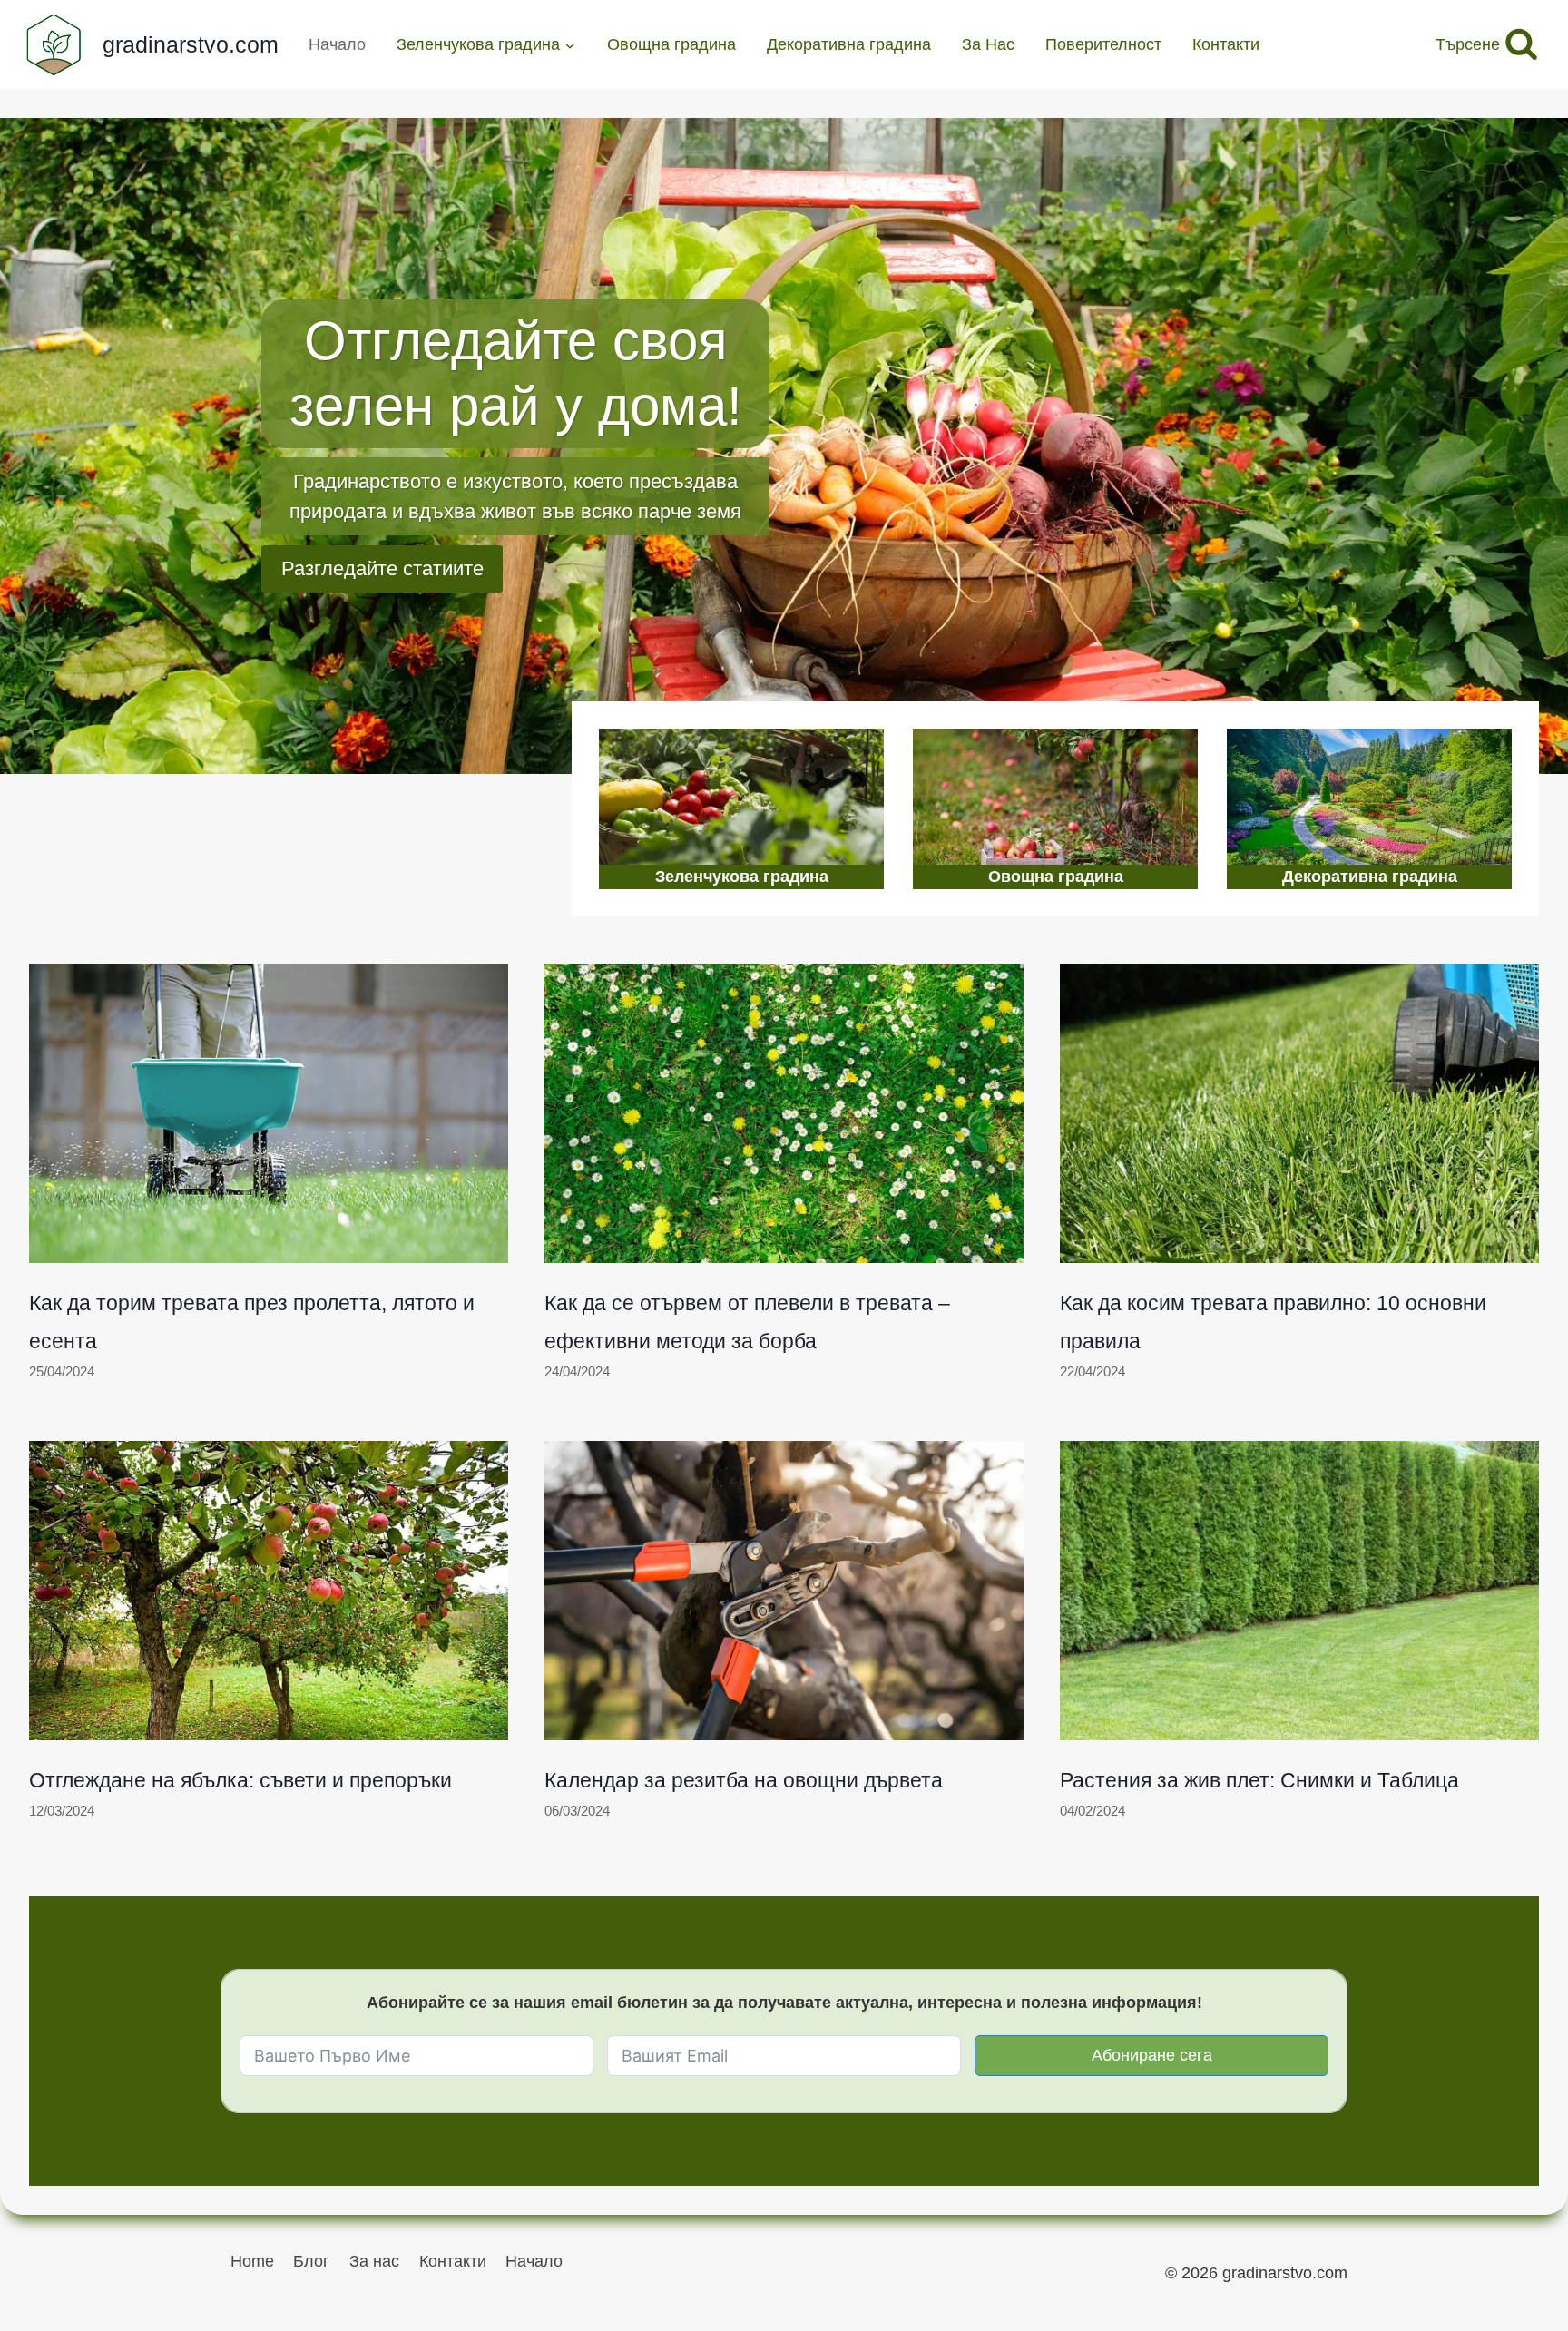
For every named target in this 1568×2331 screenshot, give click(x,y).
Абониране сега (1152, 2055)
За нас (374, 2261)
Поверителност (1103, 44)
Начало (337, 44)
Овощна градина (671, 44)
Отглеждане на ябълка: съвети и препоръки (240, 1780)
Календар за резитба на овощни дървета (744, 1780)
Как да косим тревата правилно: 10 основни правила (1273, 1322)
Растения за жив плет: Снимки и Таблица (1259, 1780)
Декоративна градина (849, 44)
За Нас (988, 44)
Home (252, 2261)
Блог (311, 2261)
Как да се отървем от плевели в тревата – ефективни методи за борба (747, 1322)
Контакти (1226, 44)
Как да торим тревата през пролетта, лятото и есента (252, 1322)
